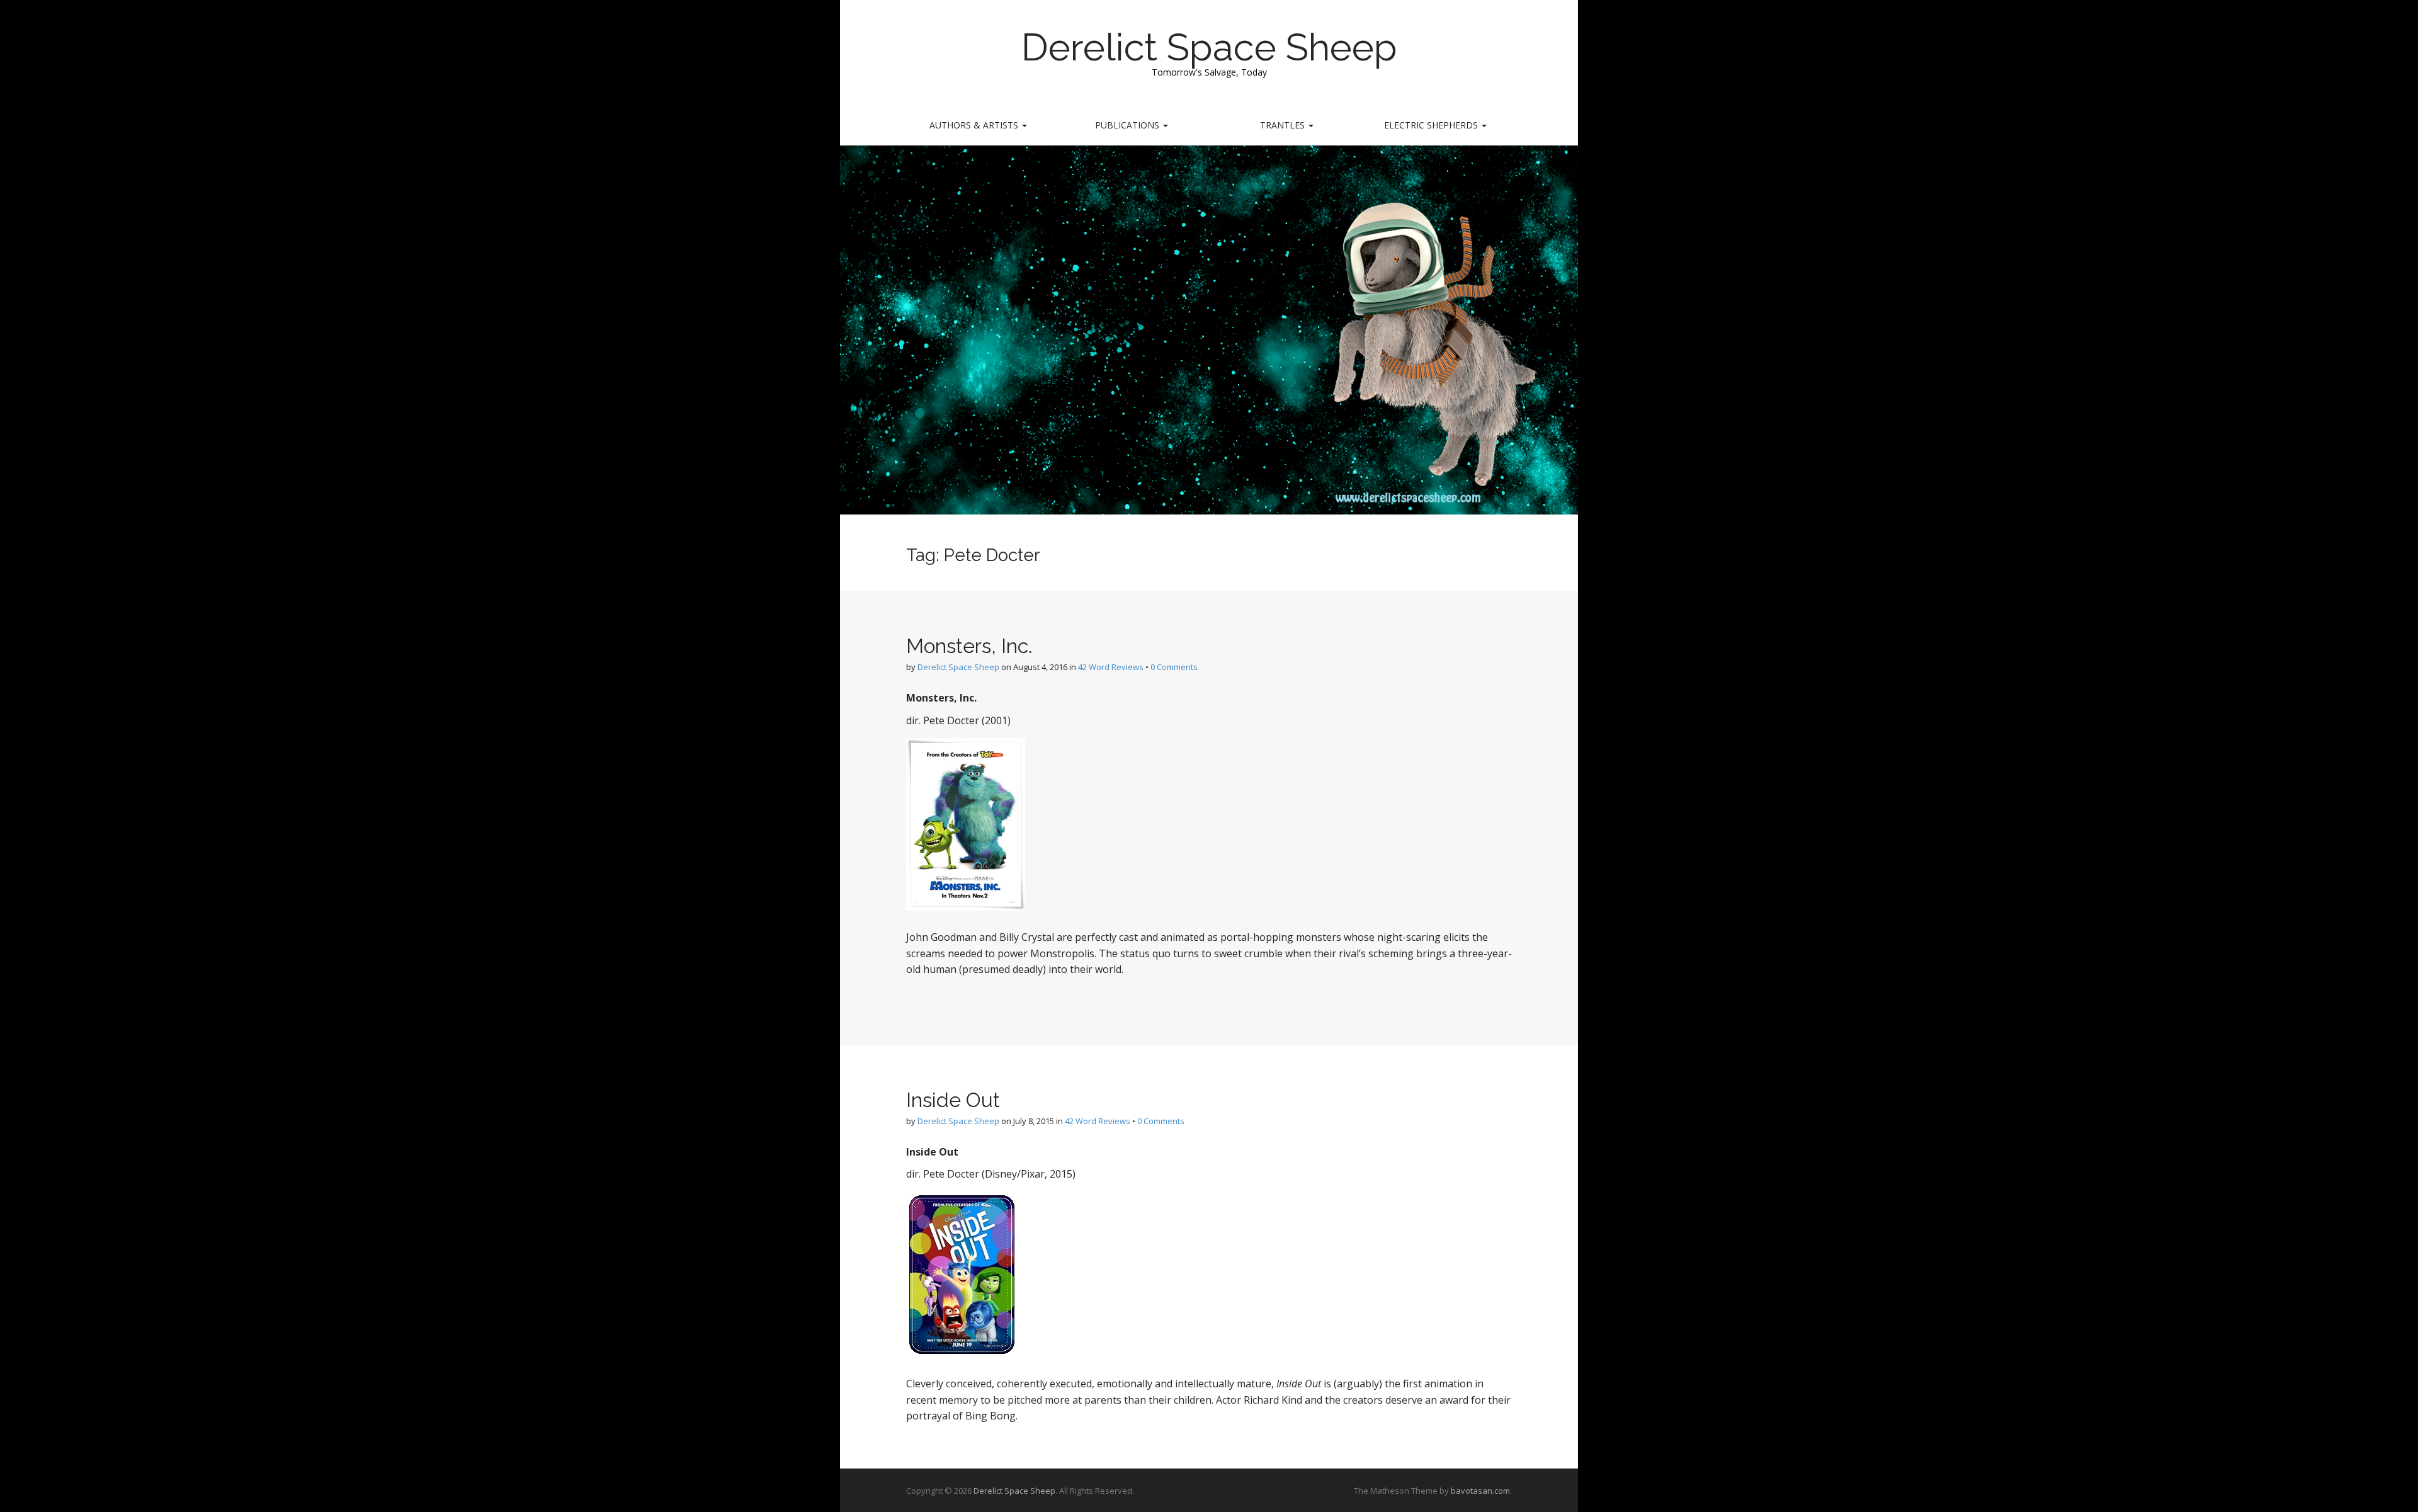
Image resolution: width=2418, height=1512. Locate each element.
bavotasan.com (1480, 1491)
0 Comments (1174, 667)
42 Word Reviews (1111, 667)
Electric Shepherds (1432, 125)
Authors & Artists (975, 125)
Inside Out (953, 1100)
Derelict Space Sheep (1209, 47)
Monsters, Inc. (969, 646)
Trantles (1284, 125)
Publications (1128, 125)
